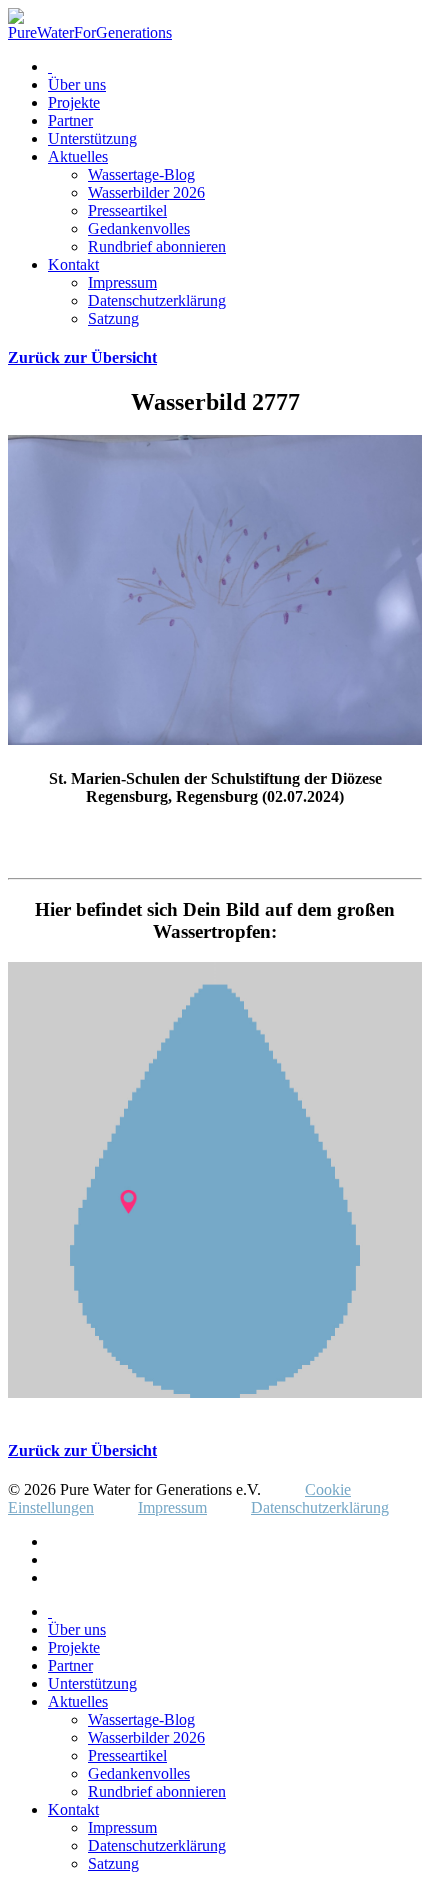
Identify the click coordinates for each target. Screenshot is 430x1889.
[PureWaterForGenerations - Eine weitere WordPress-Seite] (90, 32)
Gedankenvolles (139, 228)
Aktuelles (78, 156)
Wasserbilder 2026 (146, 192)
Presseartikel (127, 210)
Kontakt (73, 264)
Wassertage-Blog (141, 174)
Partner (70, 120)
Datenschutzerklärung (157, 300)
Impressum (122, 282)
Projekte (74, 102)
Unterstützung (92, 138)
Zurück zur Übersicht (82, 357)
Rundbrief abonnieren (157, 246)
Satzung (113, 318)
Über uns (77, 84)
